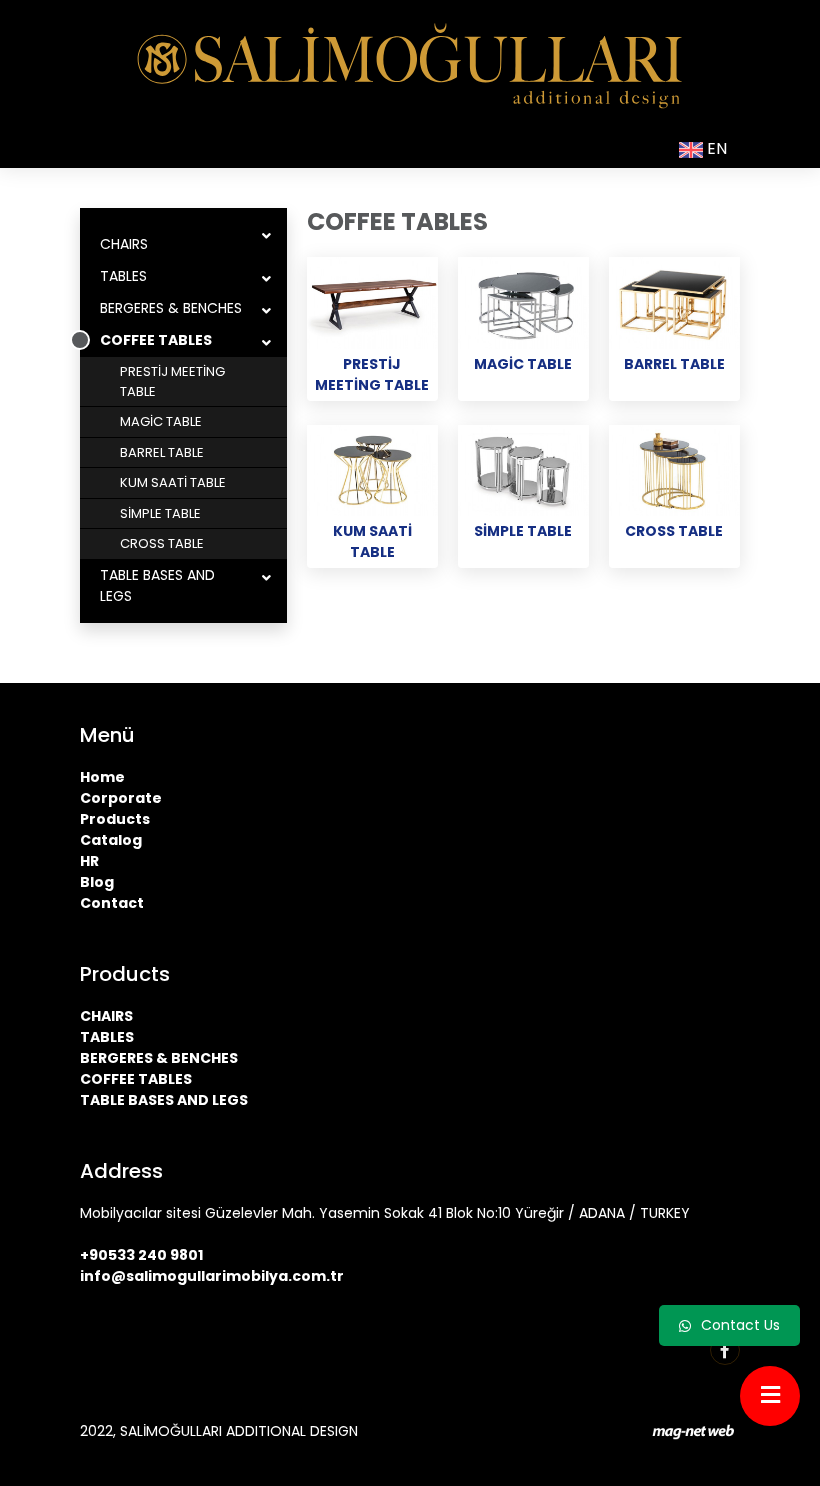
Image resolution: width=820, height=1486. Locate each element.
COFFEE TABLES (156, 340)
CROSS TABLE (162, 543)
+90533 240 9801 (141, 1255)
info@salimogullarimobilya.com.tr (212, 1276)
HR (89, 861)
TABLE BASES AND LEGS (157, 585)
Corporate (121, 798)
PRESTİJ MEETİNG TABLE (172, 381)
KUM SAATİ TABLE (173, 482)
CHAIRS (124, 244)
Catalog (111, 840)
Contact (112, 903)
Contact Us (740, 1325)
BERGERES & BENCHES (171, 308)
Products (115, 819)
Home (102, 777)
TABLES (123, 276)
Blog (97, 882)
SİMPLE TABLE (160, 513)
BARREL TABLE (162, 452)
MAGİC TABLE (161, 421)
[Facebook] (725, 1350)
